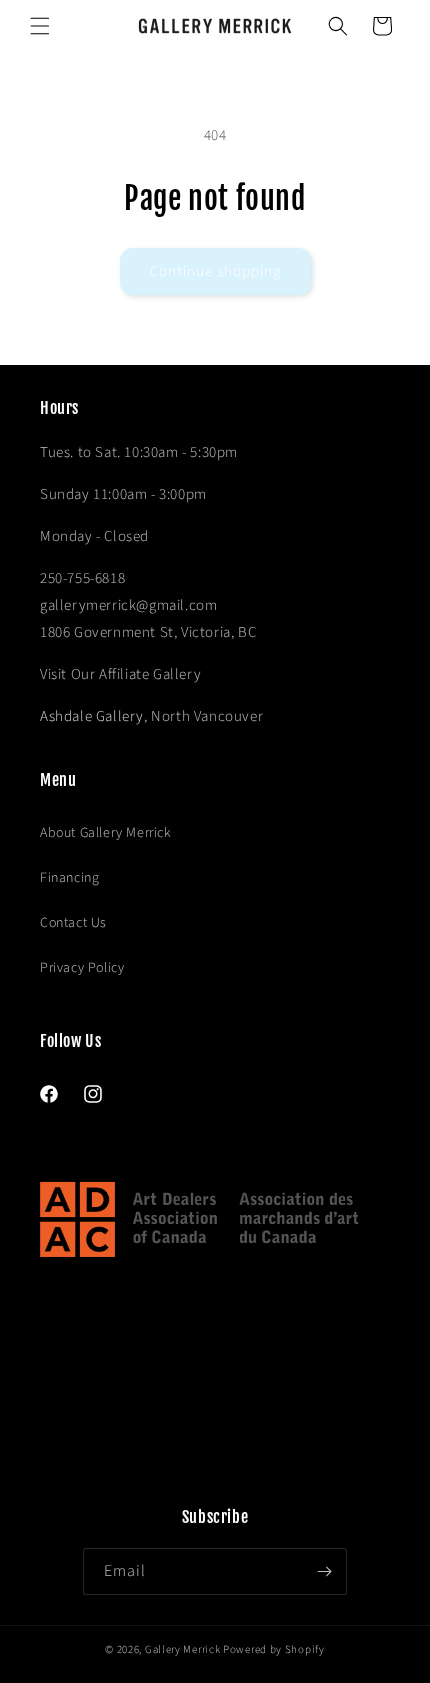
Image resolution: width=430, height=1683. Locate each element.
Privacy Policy (82, 968)
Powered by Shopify (274, 1649)
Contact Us (73, 923)
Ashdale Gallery (92, 716)
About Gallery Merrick (106, 833)
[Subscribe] (324, 1571)
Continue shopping (215, 271)
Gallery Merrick (183, 1649)
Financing (69, 878)
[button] (40, 26)
